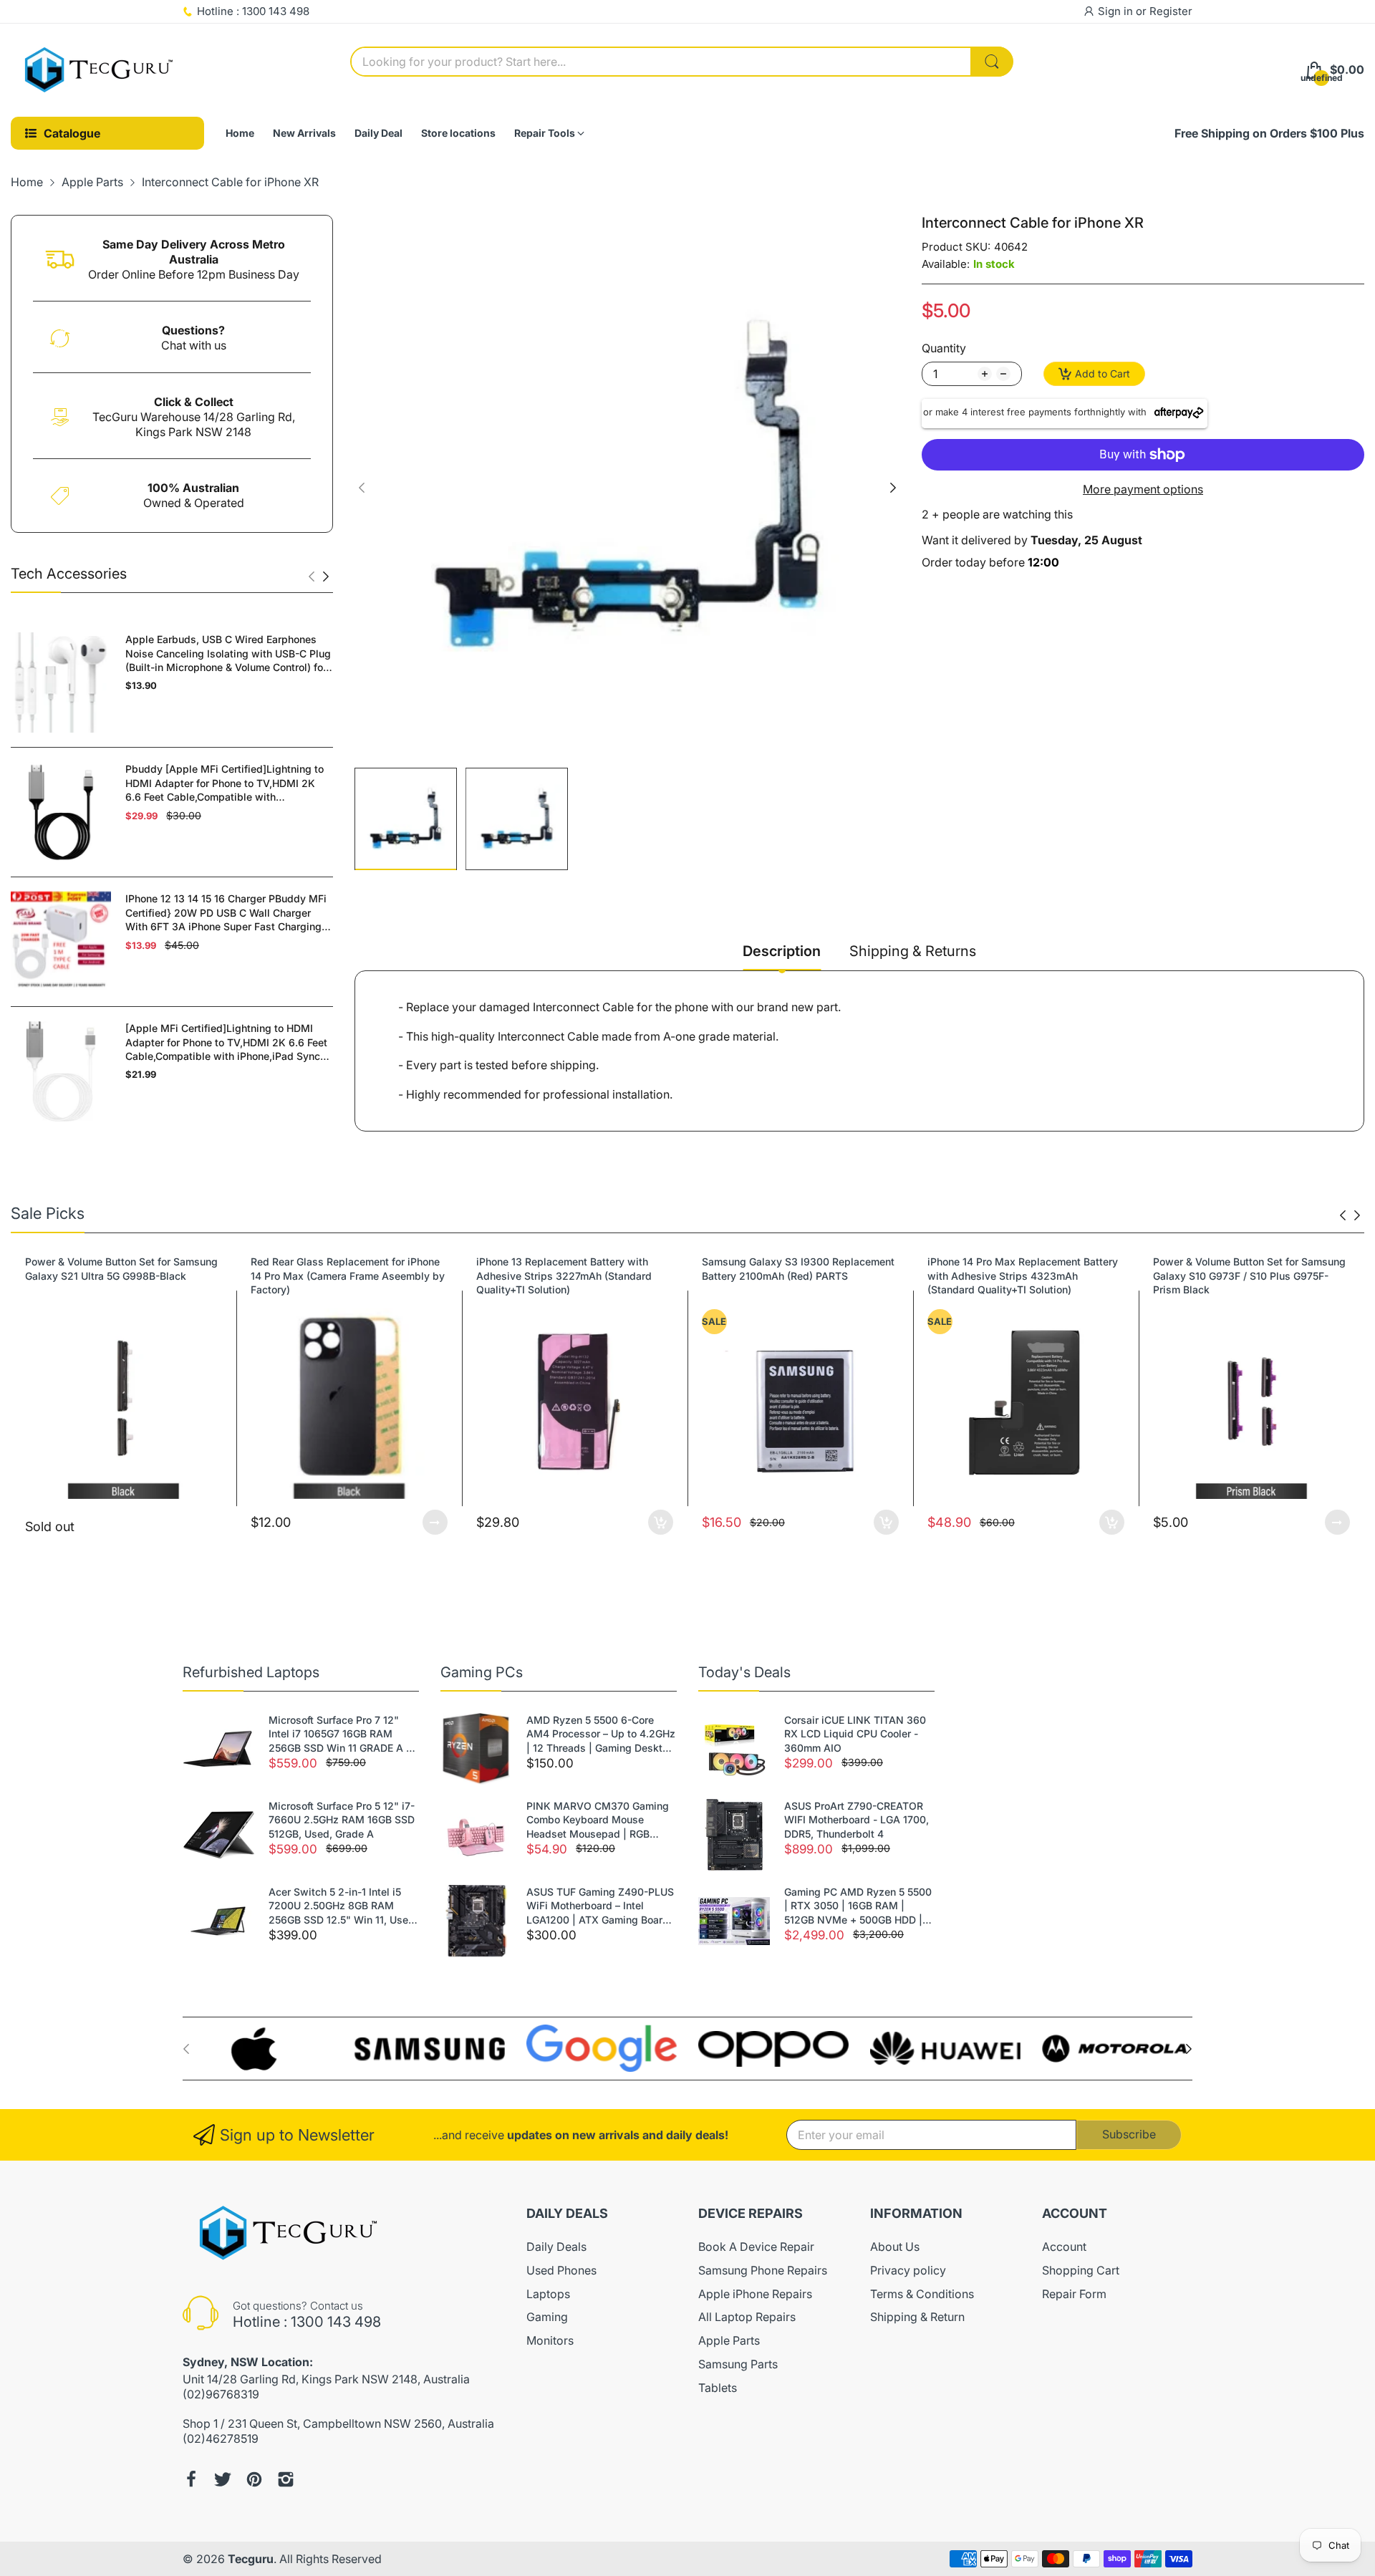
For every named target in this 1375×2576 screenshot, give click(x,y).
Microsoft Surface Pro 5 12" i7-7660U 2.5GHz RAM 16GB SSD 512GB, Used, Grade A (342, 1820)
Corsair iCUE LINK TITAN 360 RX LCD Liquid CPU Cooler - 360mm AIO (855, 1734)
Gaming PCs (482, 1672)
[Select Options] (209, 1522)
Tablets (718, 2388)
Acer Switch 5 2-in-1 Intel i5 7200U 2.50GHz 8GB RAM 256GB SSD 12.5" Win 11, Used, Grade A (343, 1906)
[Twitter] (223, 2479)
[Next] (312, 577)
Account (1064, 2247)
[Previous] (326, 577)
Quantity (944, 348)
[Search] (992, 62)
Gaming (547, 2317)
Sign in (1117, 11)
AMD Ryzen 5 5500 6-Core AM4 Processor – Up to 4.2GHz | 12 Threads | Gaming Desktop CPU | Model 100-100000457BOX (601, 1735)
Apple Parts (729, 2340)
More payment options (1143, 489)
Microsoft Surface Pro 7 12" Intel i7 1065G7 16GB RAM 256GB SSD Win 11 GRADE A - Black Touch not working (339, 1735)
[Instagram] (286, 2479)
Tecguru (251, 2559)
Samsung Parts (738, 2364)
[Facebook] (191, 2479)
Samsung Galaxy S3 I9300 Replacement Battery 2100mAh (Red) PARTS (573, 1269)
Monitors (550, 2340)
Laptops (548, 2294)
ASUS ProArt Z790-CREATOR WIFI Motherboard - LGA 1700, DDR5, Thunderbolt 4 (857, 1820)
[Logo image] (258, 2049)
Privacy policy (908, 2270)
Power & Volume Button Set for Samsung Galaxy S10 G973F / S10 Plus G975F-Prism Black (1024, 1275)
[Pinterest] (254, 2479)
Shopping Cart (1081, 2270)
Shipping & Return (917, 2317)
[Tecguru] (100, 70)
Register (1171, 11)
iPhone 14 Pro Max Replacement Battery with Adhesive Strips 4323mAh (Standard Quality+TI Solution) (797, 1275)
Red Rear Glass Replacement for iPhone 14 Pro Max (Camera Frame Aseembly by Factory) (122, 1275)
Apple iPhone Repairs (755, 2294)
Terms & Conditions (922, 2294)
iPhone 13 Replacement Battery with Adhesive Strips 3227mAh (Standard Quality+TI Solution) (338, 1275)
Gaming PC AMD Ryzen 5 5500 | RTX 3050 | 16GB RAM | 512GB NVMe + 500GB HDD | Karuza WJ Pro (858, 1906)
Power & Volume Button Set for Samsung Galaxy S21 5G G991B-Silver (1249, 1269)
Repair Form (1074, 2294)
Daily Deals (556, 2247)
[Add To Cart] (435, 1522)
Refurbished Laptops (251, 1672)
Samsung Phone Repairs (763, 2270)
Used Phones (561, 2270)
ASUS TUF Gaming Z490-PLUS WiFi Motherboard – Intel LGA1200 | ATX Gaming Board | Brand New (601, 1906)
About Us (895, 2247)
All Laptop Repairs (747, 2317)
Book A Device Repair (756, 2247)
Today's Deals (744, 1672)
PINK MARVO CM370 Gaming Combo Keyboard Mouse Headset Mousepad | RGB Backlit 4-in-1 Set (598, 1820)
